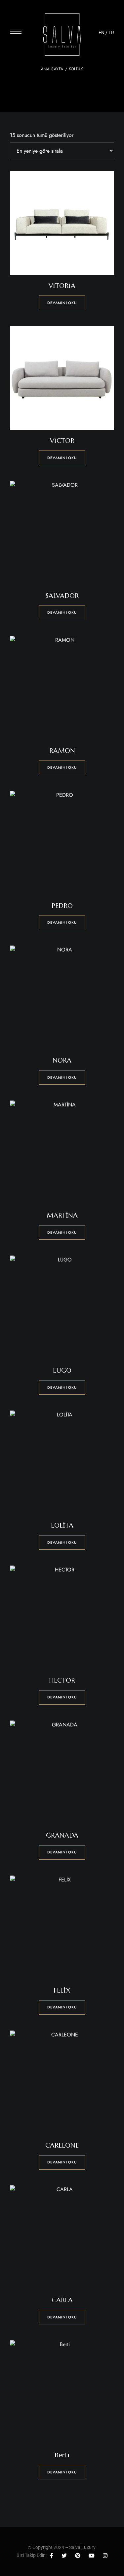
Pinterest (78, 2556)
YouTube (92, 2556)
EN (102, 33)
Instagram (105, 2556)
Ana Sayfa (52, 69)
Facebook (52, 2556)
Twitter (64, 2556)
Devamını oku (62, 303)
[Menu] (16, 31)
